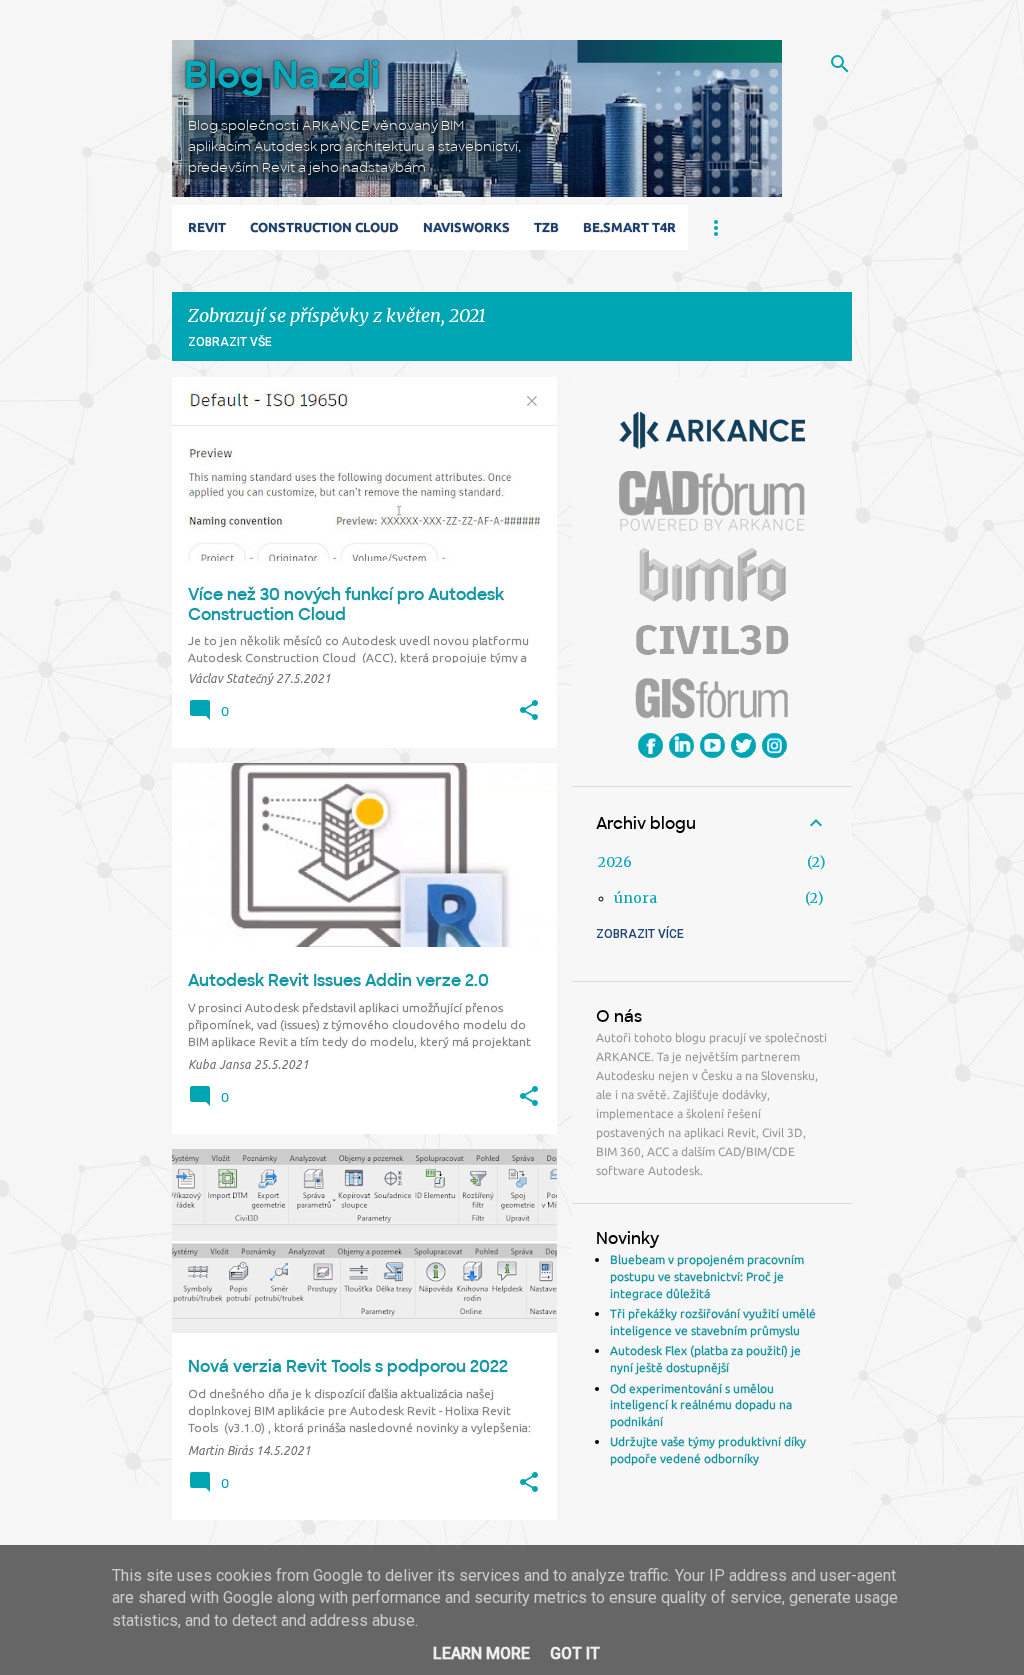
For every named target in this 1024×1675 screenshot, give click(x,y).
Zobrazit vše (230, 342)
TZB (546, 227)
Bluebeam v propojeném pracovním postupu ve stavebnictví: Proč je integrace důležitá (707, 1276)
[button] (529, 711)
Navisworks (466, 227)
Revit (207, 227)
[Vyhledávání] (840, 64)
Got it (575, 1653)
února (635, 898)
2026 (615, 862)
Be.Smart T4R (629, 227)
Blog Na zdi (282, 75)
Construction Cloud (324, 227)
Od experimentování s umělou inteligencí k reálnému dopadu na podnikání (701, 1405)
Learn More (481, 1653)
